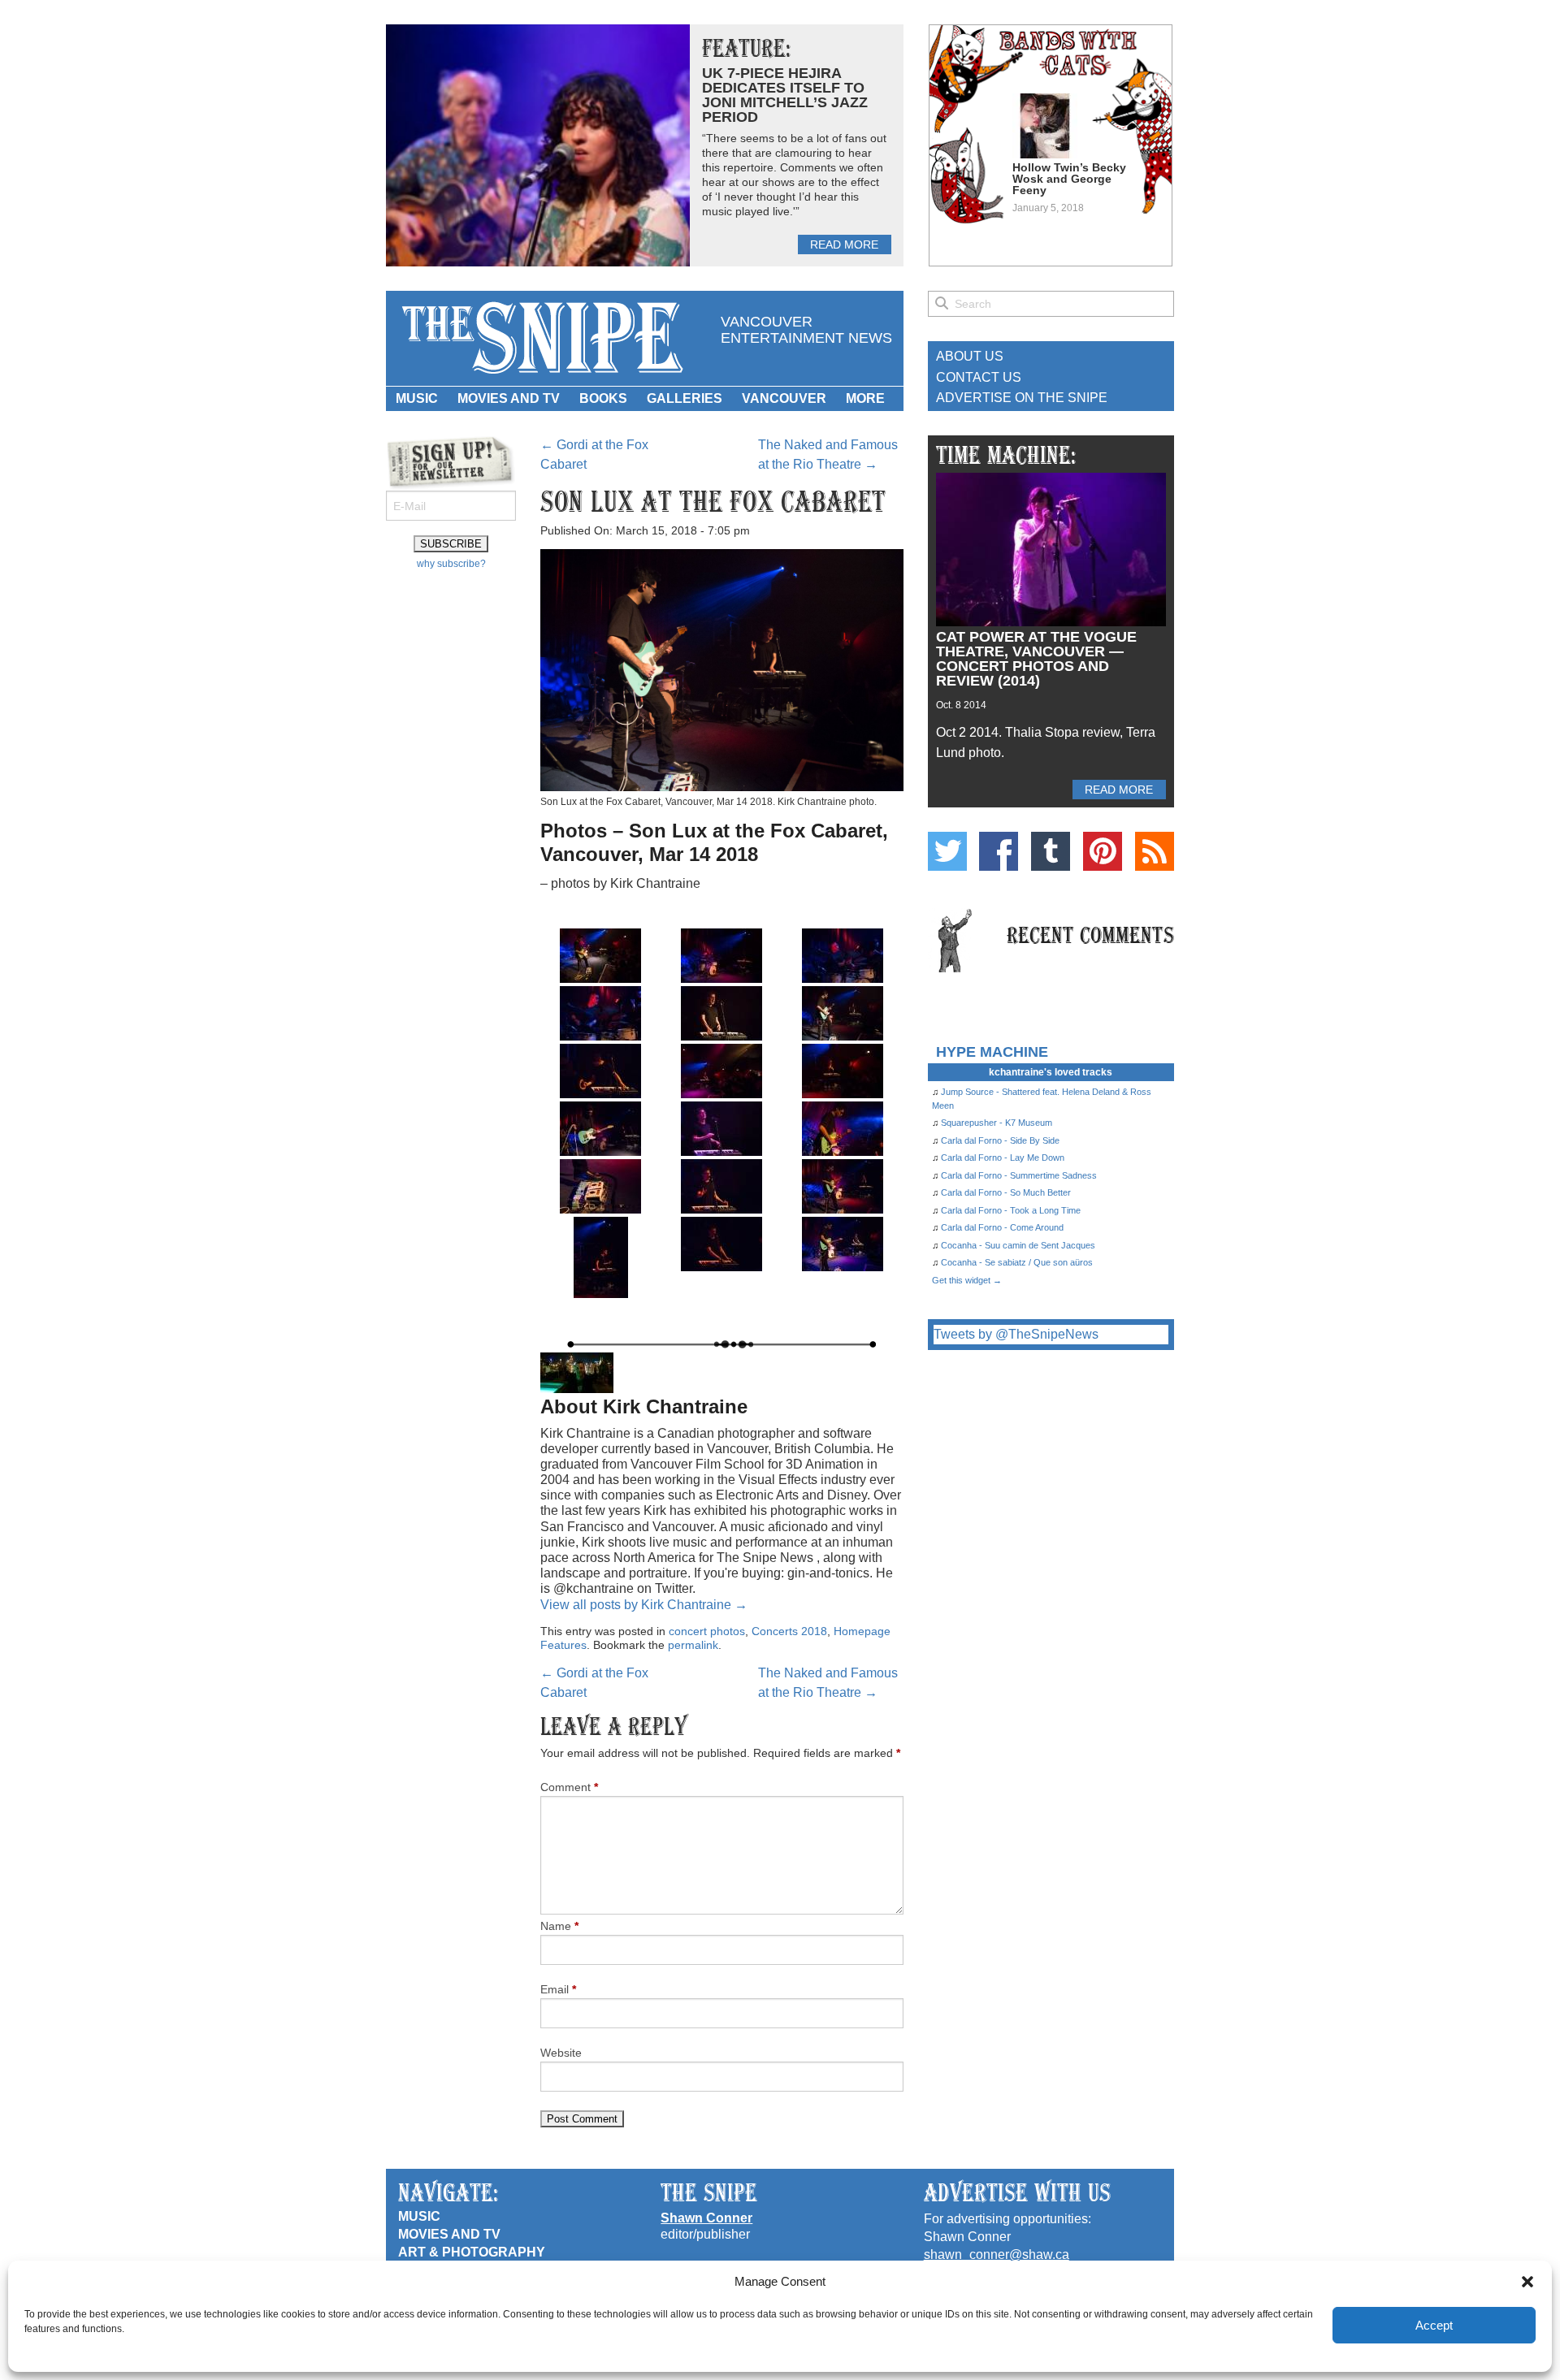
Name (559, 1926)
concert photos (707, 1631)
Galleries (685, 398)
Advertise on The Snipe (1022, 398)
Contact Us (979, 377)
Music (417, 398)
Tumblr (1051, 851)
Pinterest (1103, 851)
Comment (569, 1787)
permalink (693, 1645)
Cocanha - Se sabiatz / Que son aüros (1017, 1262)
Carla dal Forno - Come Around (1002, 1227)
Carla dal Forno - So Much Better (1006, 1192)
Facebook (999, 851)
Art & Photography (472, 2252)
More (865, 398)
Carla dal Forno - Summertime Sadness (1019, 1175)
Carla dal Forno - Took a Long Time (1011, 1210)
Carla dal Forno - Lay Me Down (1003, 1158)
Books (603, 398)
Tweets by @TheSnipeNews (1016, 1334)
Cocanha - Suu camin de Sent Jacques (1018, 1245)
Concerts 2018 (789, 1631)
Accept (1434, 2325)
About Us (970, 356)
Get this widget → (967, 1280)
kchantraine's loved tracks (1051, 1072)
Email (558, 1989)
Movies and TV (509, 398)
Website (561, 2053)
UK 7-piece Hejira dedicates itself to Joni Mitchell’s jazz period (785, 95)
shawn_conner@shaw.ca (997, 2255)
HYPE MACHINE (992, 1052)
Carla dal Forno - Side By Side (1000, 1140)
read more (844, 244)
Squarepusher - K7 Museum (997, 1123)
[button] (1527, 2282)
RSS (1155, 851)
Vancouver (784, 398)
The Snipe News (541, 338)
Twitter (947, 851)
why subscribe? (451, 564)
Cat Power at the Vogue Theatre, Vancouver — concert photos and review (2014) (1036, 659)
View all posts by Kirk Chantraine (644, 1605)
